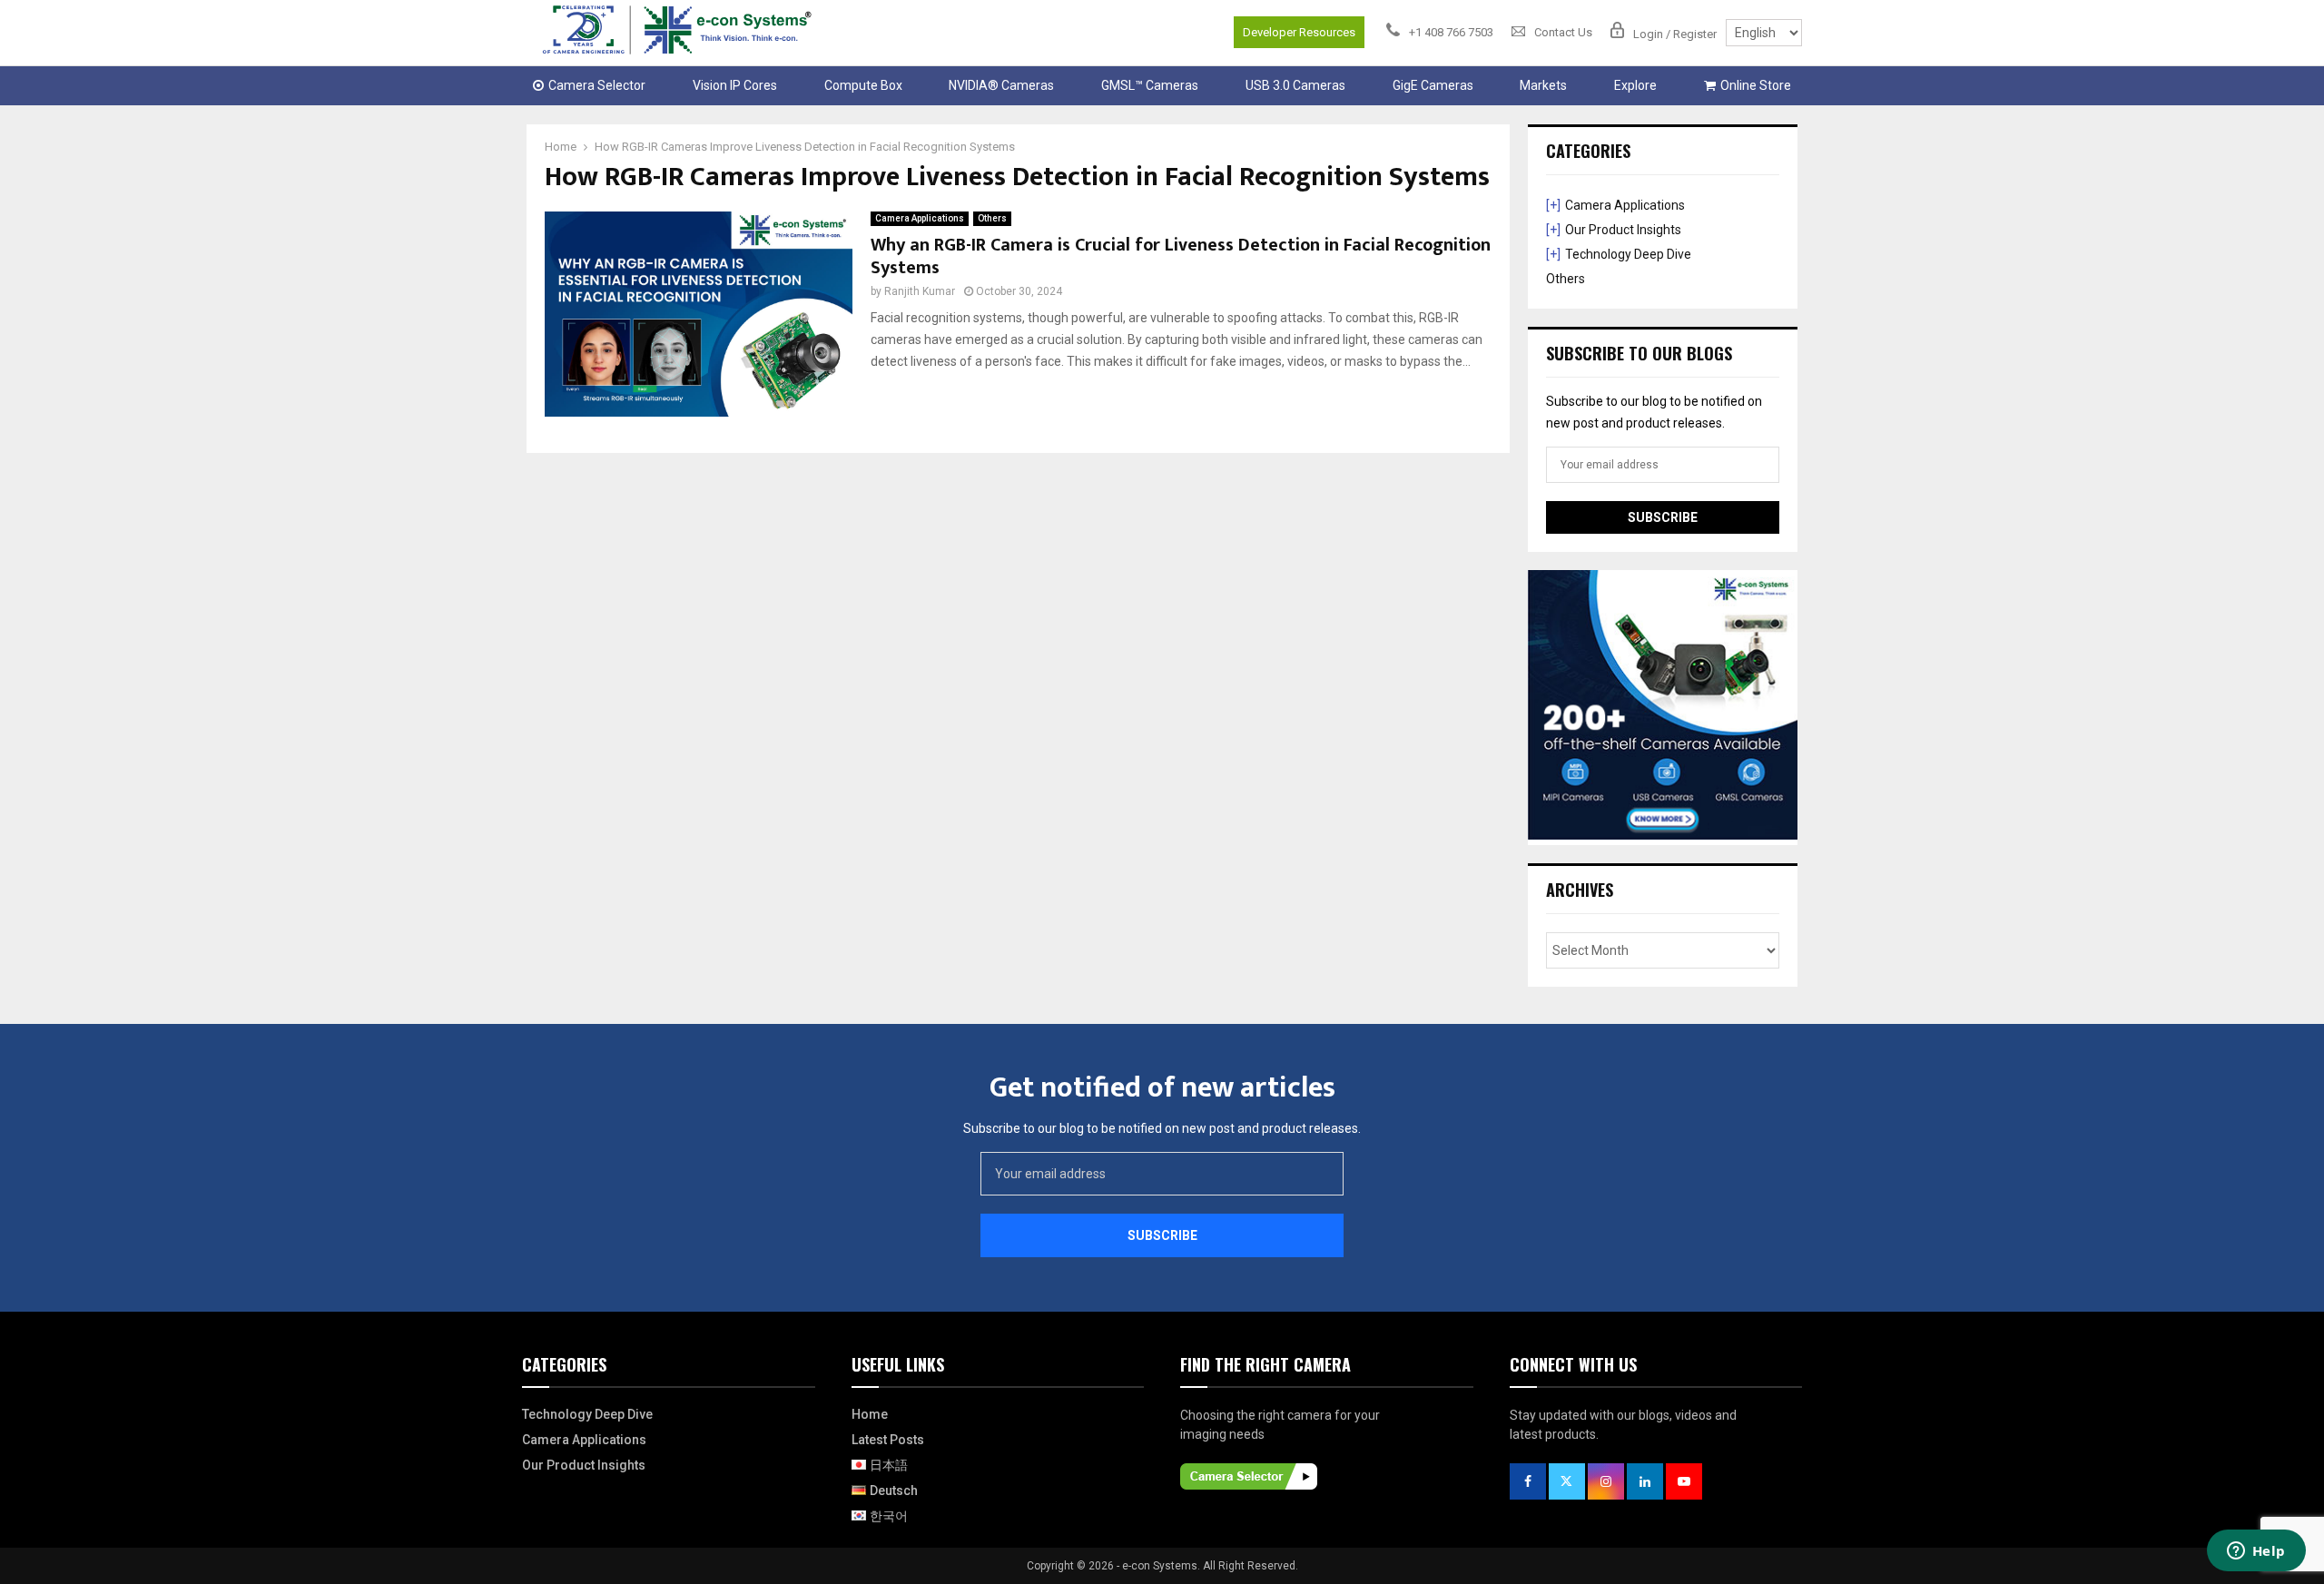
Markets (1543, 85)
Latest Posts (888, 1440)
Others (992, 218)
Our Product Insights (1623, 230)
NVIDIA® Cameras (1001, 85)
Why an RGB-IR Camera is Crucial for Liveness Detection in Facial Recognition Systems (1181, 256)
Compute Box (863, 85)
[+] (1553, 205)
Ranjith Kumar (920, 291)
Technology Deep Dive (1628, 254)
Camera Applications (920, 218)
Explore (1635, 85)
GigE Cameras (1433, 85)
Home (870, 1414)
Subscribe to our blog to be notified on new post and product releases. (1162, 1128)
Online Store (1756, 85)
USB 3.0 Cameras (1295, 85)
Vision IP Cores (735, 85)
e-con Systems (1160, 1566)
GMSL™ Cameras (1150, 85)
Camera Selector (597, 85)
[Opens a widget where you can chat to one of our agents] (2256, 1552)
